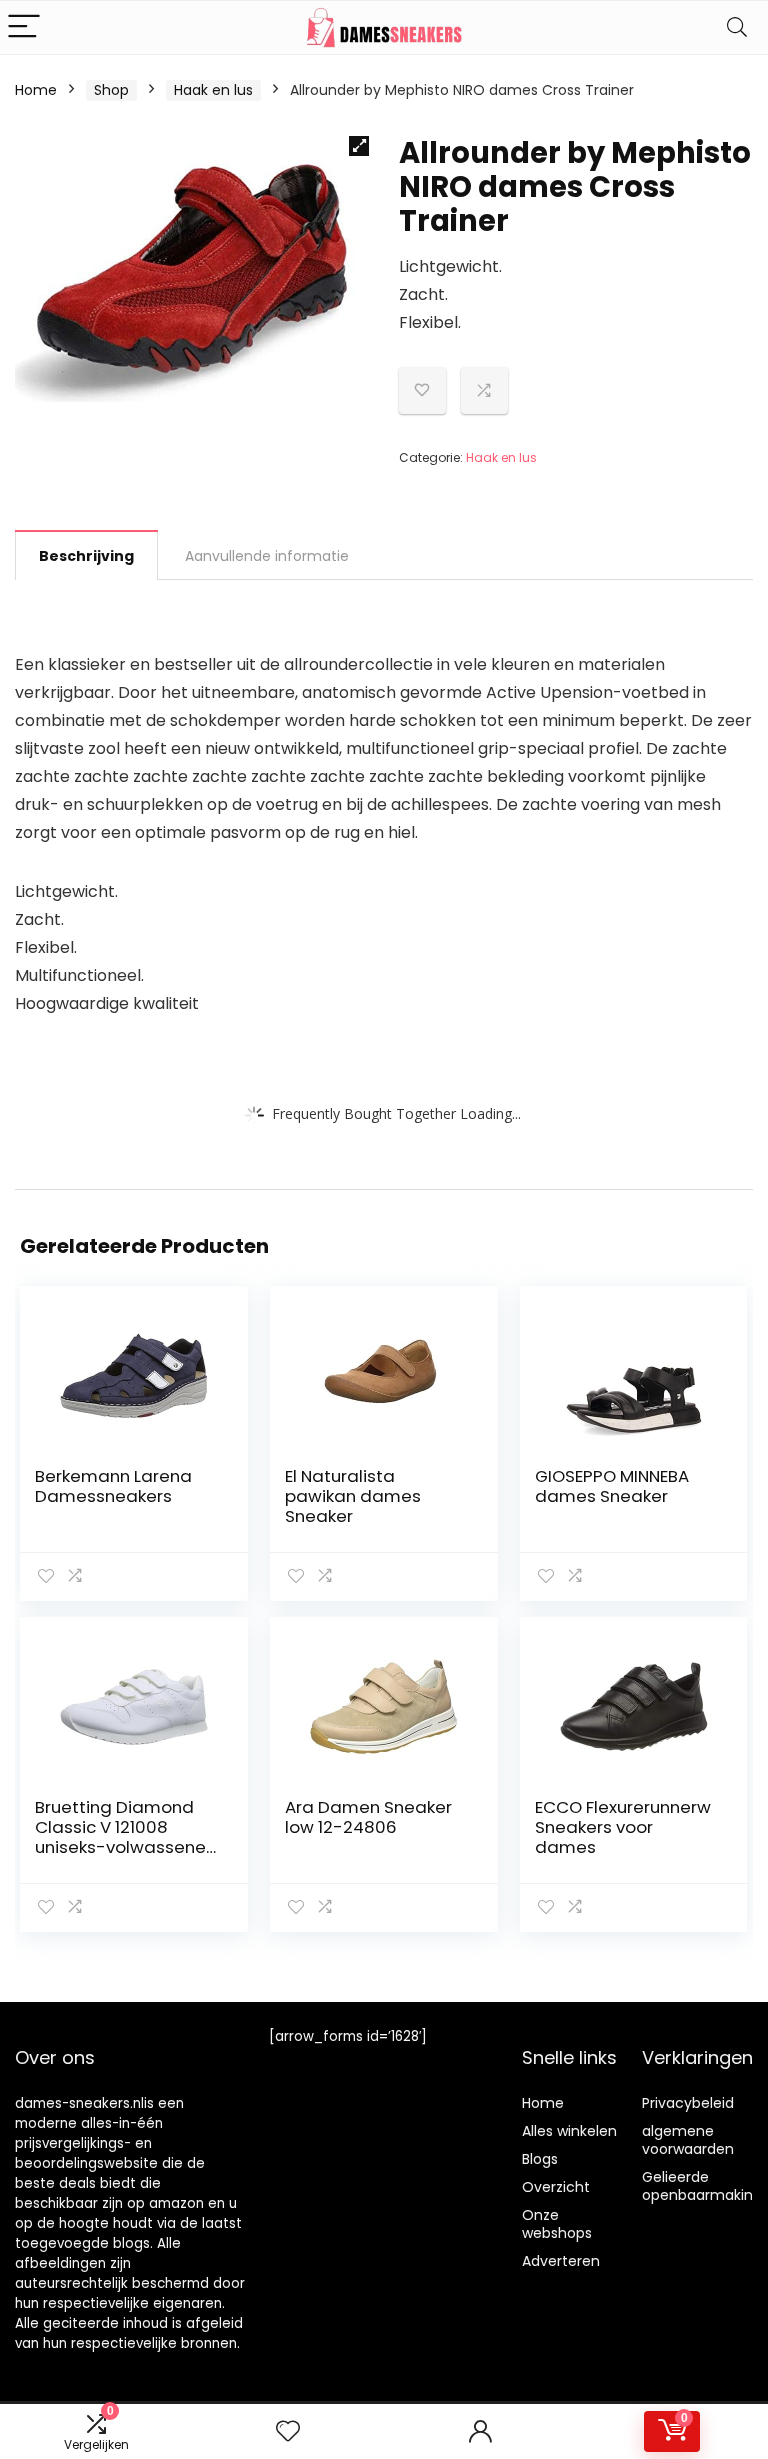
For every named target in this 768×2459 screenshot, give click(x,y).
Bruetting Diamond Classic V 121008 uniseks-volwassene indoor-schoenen (120, 1837)
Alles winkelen (569, 2131)
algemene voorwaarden (688, 2140)
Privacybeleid (688, 2103)
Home (36, 90)
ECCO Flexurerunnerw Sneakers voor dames (623, 1827)
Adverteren (561, 2261)
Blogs (540, 2159)
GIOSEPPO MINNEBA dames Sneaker (612, 1486)
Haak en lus (213, 90)
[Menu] (24, 27)
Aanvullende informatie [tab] (267, 556)
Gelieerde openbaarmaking (702, 2186)
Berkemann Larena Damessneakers (113, 1486)
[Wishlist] (288, 2431)
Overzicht (556, 2187)
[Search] (737, 27)
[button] (359, 146)
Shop (111, 90)
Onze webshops (557, 2224)
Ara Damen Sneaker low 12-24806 (368, 1817)
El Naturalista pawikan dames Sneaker (353, 1496)
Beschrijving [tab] (86, 556)
